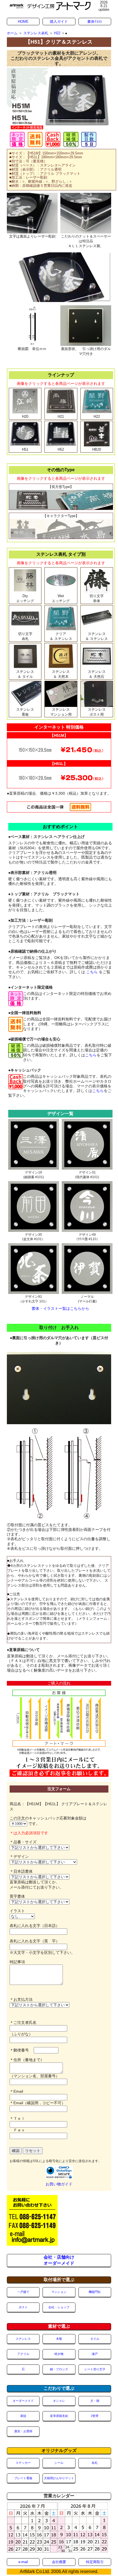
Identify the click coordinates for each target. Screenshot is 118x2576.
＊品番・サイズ (23, 1842)
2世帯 (95, 2416)
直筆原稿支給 (59, 2416)
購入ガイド (59, 22)
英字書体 (19, 1896)
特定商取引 (95, 2562)
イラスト (19, 1911)
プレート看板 (23, 2478)
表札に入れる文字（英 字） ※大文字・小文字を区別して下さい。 (42, 1947)
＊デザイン (19, 1856)
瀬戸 (95, 2354)
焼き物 (59, 2354)
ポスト (23, 2307)
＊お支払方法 (21, 1999)
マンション (59, 2292)
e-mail (23, 2562)
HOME (23, 22)
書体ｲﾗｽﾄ (95, 22)
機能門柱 (95, 2292)
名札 (95, 2463)
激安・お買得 (23, 2431)
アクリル (23, 2354)
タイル (95, 2339)
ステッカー (23, 2463)
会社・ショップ (59, 2307)
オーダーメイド (23, 2401)
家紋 (23, 2416)
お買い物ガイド (59, 2184)
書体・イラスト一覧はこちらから (60, 1308)
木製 (59, 2339)
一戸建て (23, 2292)
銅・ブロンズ (59, 2369)
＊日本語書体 (21, 1871)
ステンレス (23, 2339)
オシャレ (59, 2401)
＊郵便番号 (22, 2050)
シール (59, 2463)
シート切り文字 (95, 2369)
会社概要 (59, 2562)
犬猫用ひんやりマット (59, 2478)
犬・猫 (95, 2401)
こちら (92, 972)
